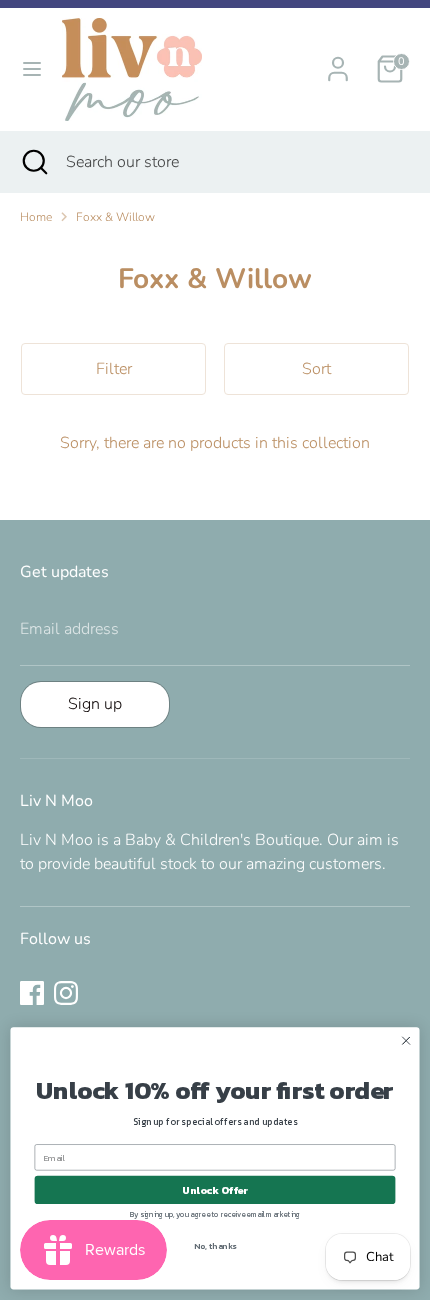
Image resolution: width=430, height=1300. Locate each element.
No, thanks (215, 1246)
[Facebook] (32, 993)
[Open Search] (33, 162)
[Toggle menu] (32, 69)
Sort (316, 369)
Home (36, 217)
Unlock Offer (215, 1190)
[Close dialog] (406, 1041)
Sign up (95, 704)
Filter (114, 369)
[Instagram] (66, 993)
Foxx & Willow (115, 217)
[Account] (338, 61)
